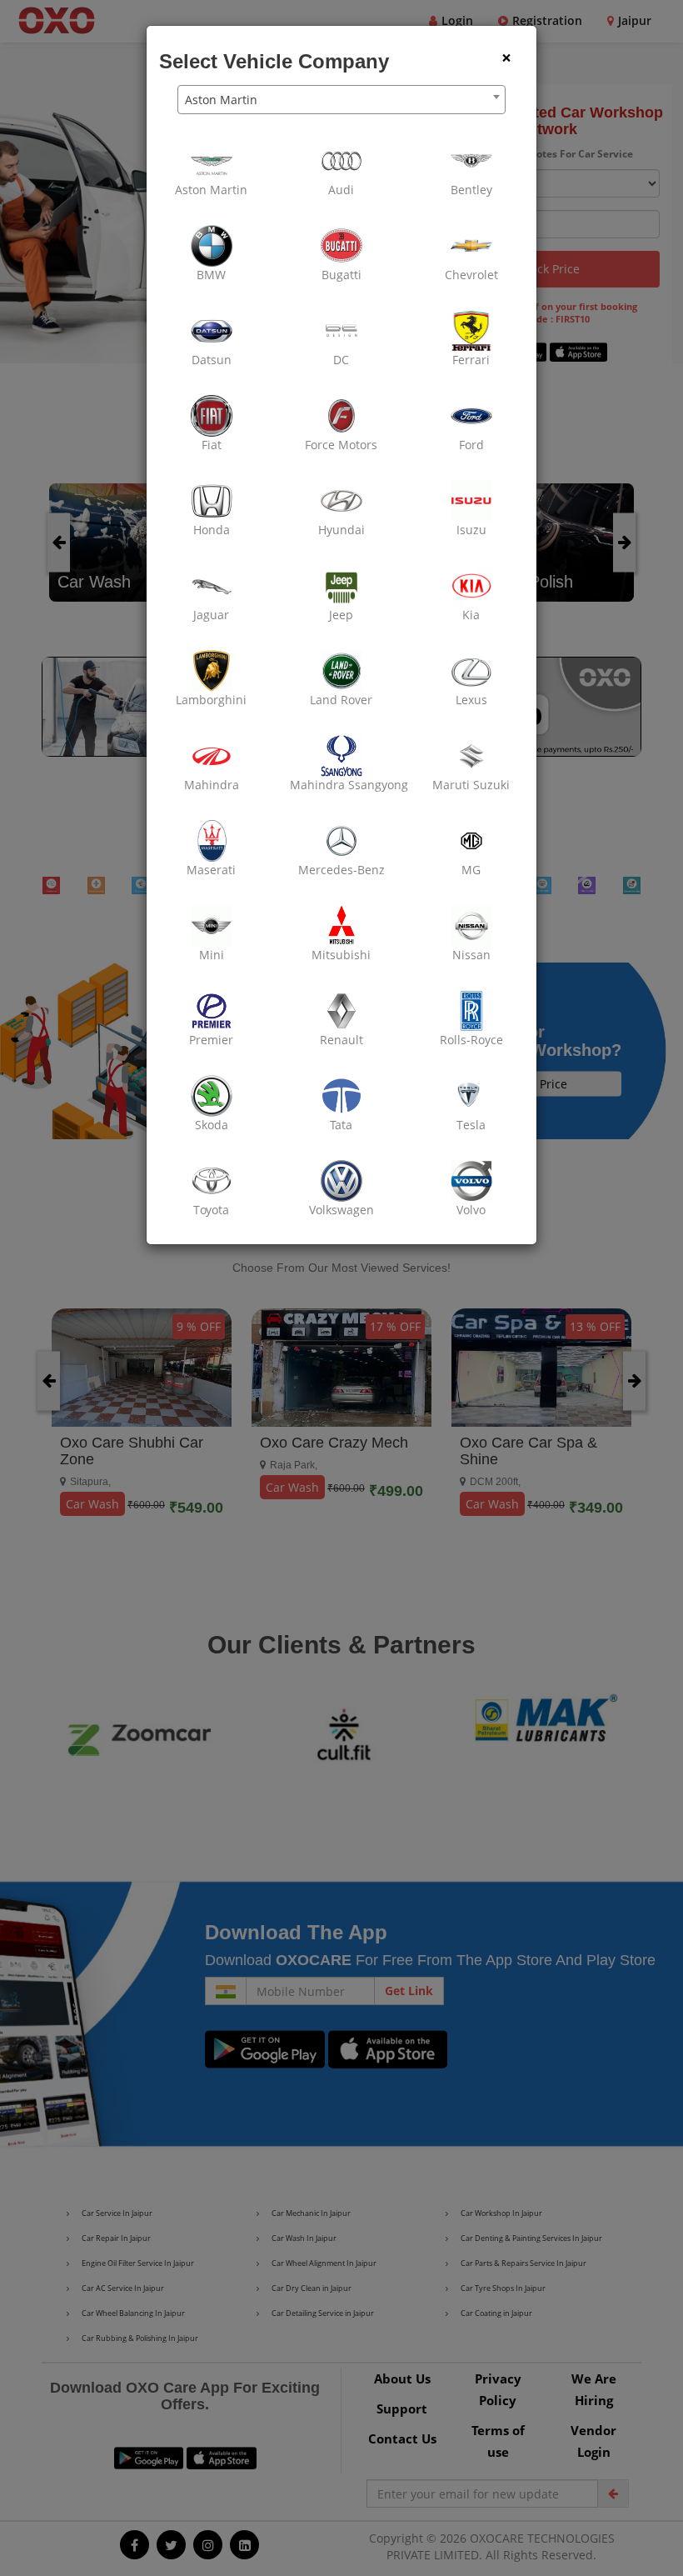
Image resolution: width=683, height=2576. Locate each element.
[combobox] (341, 100)
